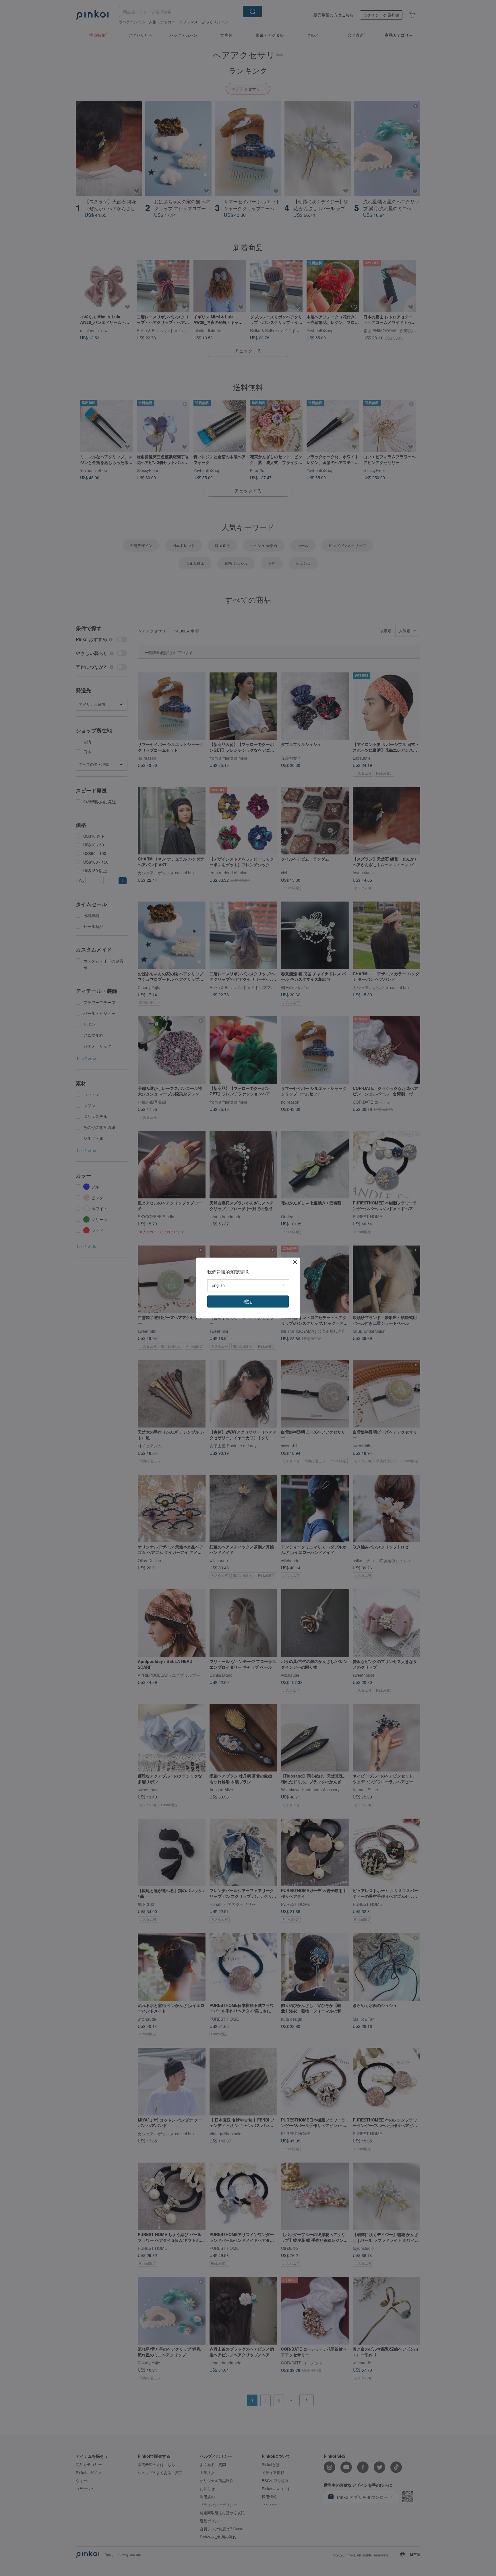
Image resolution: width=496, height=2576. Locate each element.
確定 (248, 1301)
